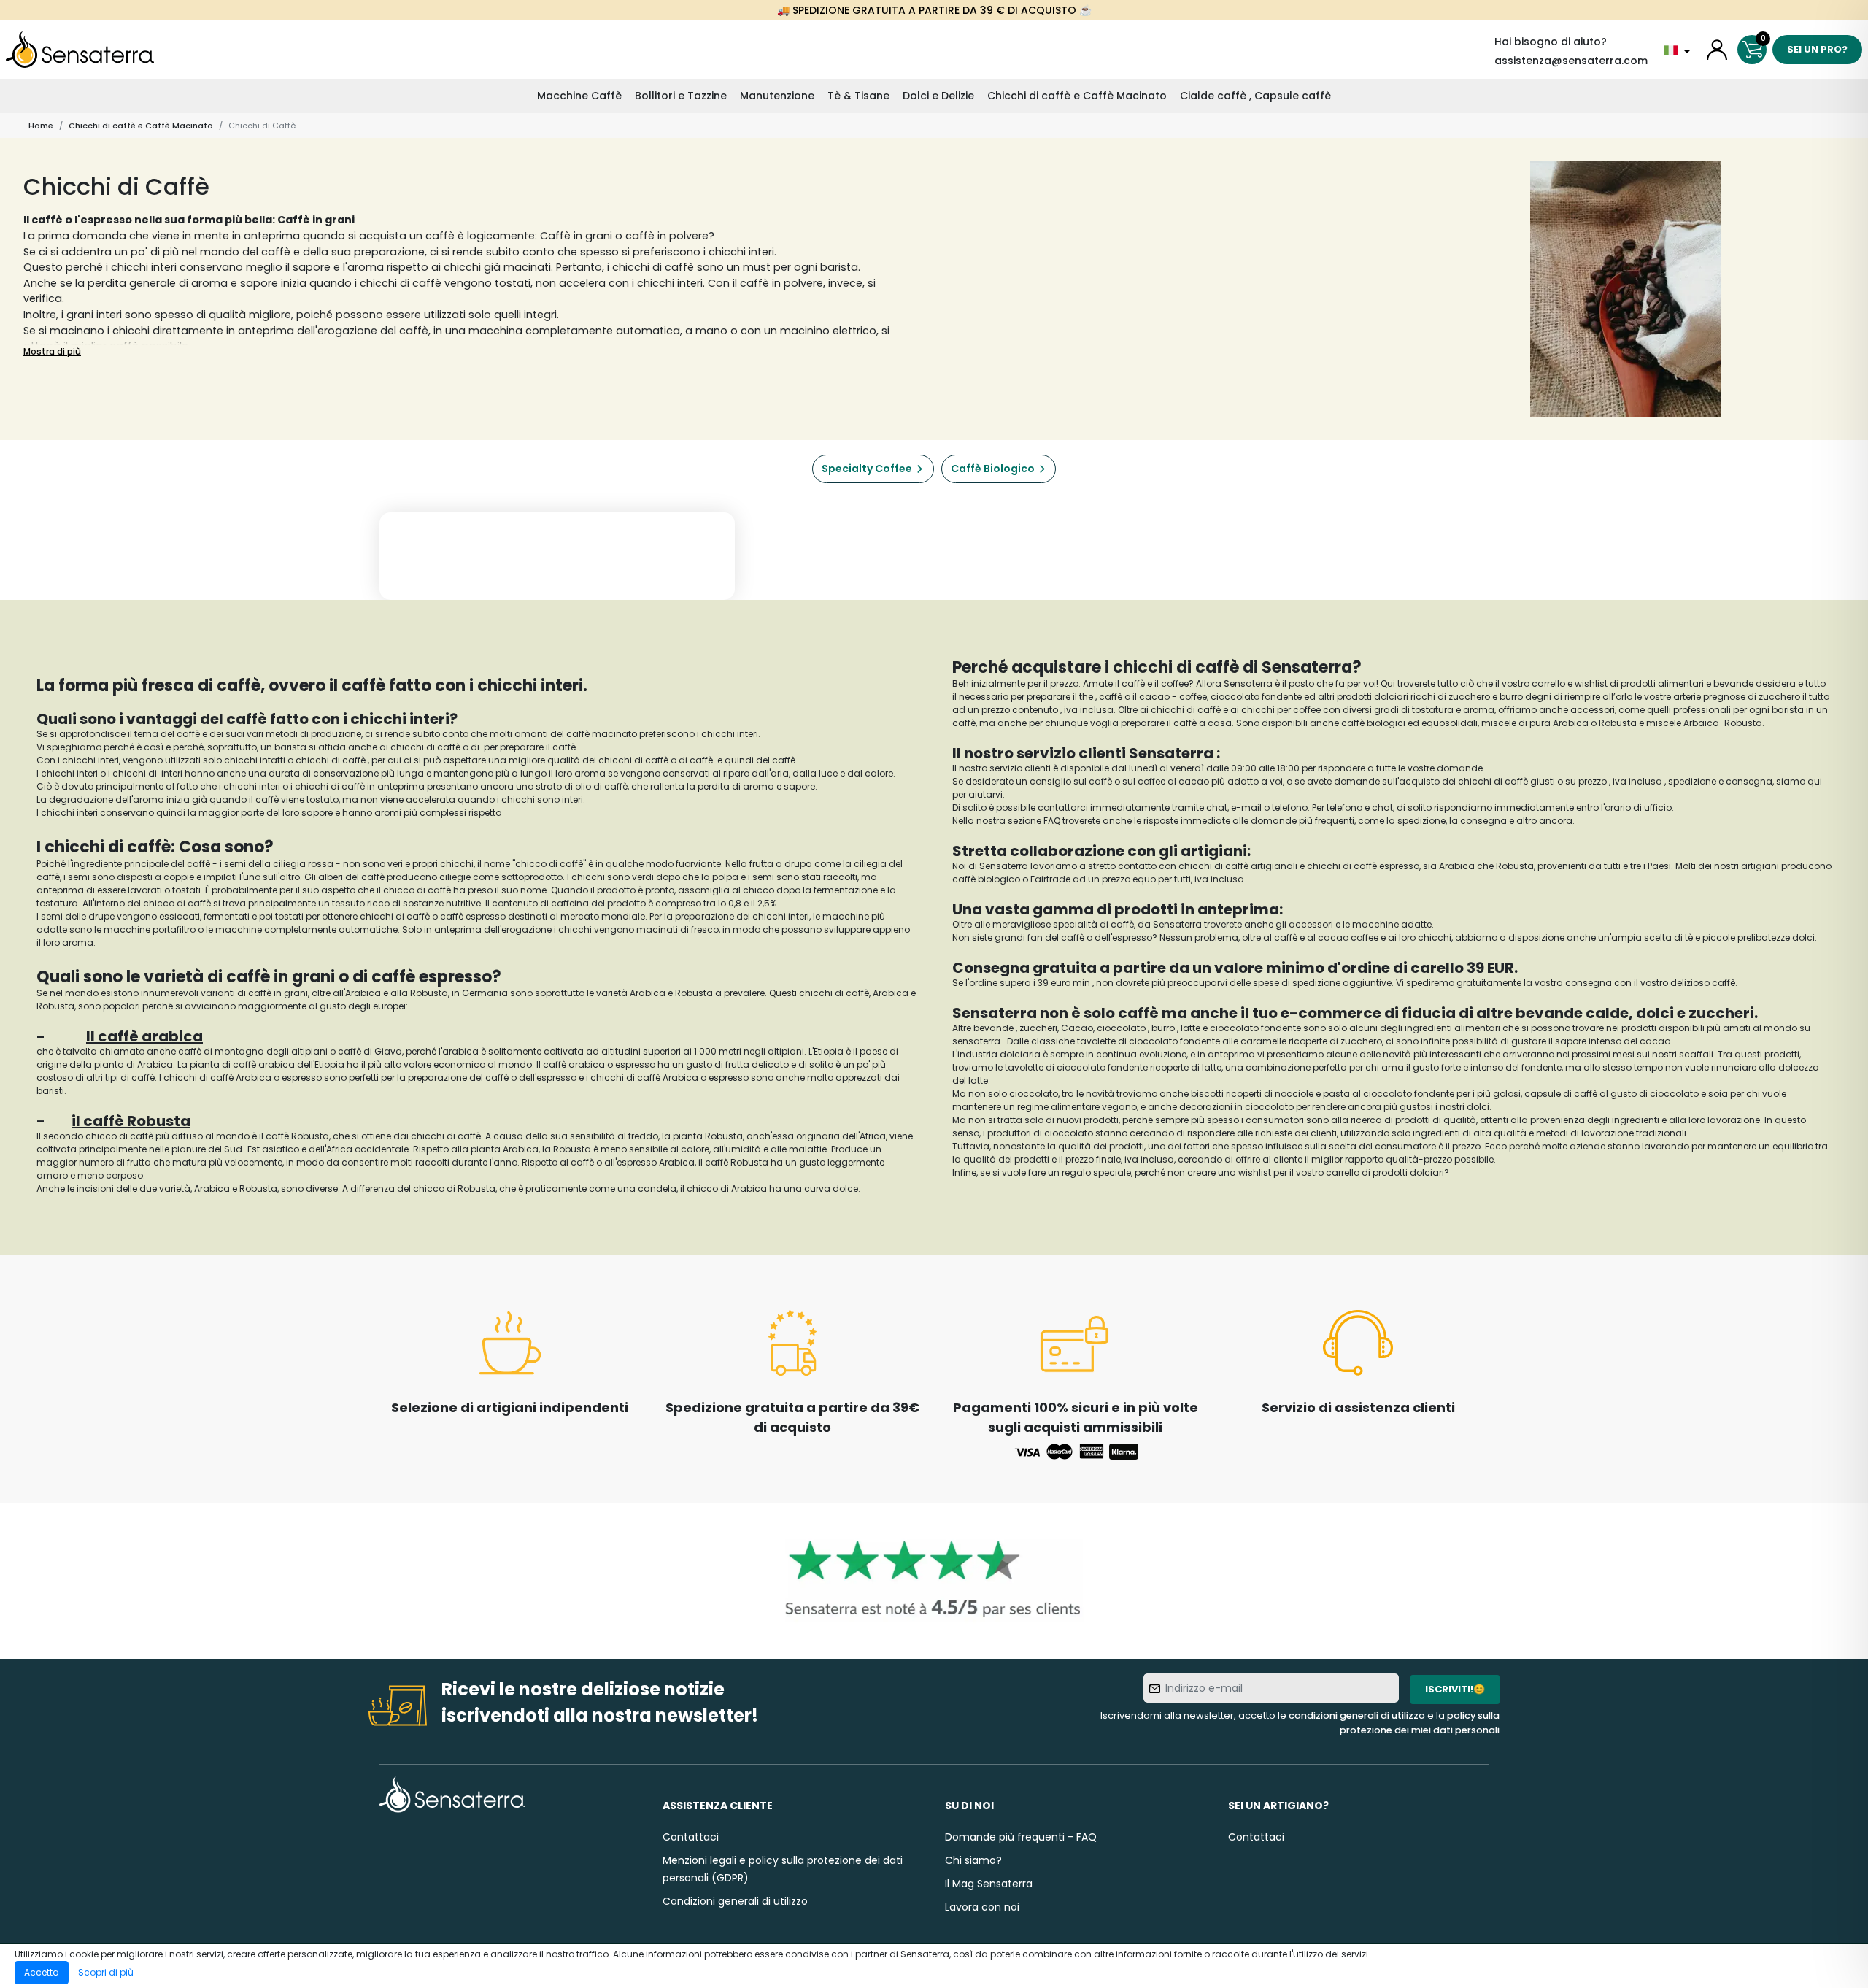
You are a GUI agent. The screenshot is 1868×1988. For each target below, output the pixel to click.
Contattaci (691, 1837)
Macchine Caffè (579, 96)
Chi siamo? (973, 1860)
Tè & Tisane (858, 96)
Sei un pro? (1817, 49)
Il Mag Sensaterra (989, 1884)
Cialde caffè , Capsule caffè (1255, 96)
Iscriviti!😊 (1455, 1689)
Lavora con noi (982, 1907)
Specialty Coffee (867, 469)
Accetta (42, 1972)
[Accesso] (1717, 50)
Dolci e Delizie (938, 96)
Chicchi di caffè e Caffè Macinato (1077, 96)
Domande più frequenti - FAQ (1021, 1837)
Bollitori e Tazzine (681, 96)
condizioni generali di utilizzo (1357, 1715)
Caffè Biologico (993, 469)
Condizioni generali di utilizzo (735, 1901)
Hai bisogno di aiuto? (1551, 42)
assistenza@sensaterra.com (1571, 61)
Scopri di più (106, 1972)
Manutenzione (777, 96)
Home (41, 126)
